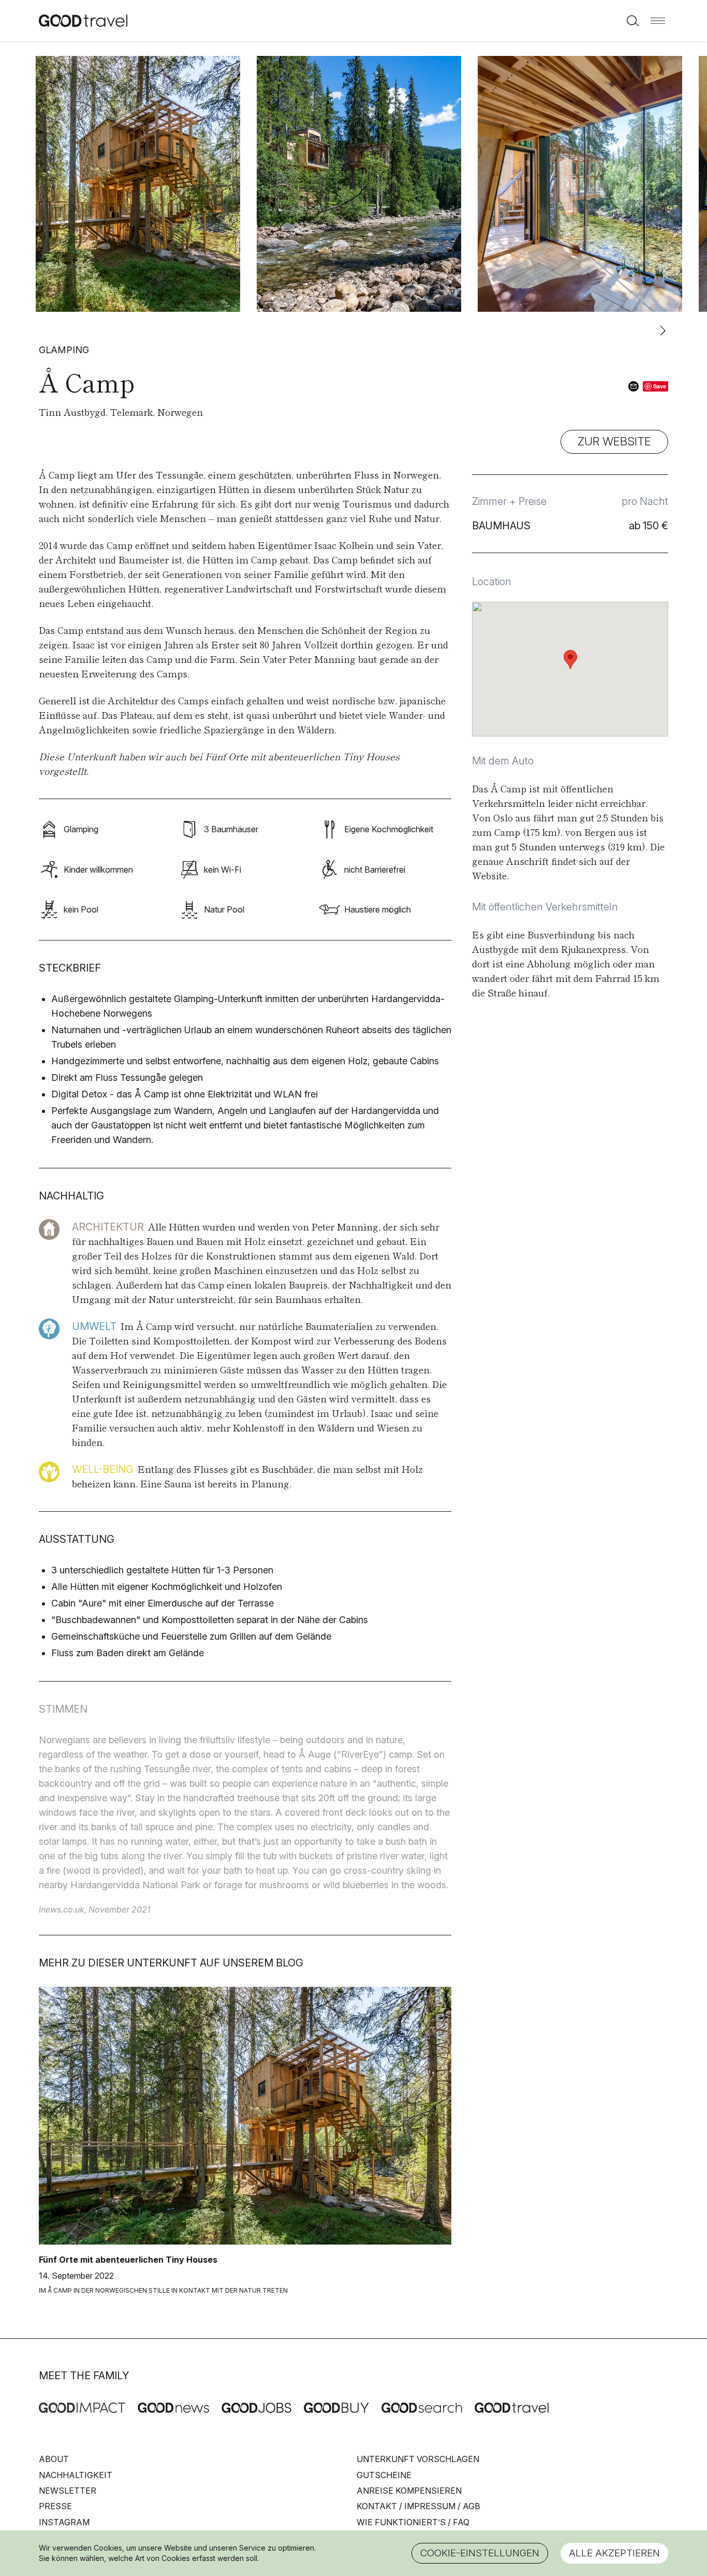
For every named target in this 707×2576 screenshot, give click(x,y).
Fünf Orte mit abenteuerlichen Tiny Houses (302, 756)
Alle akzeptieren (614, 2553)
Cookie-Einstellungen (480, 2553)
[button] (658, 21)
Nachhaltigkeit (76, 2475)
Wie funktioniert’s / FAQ (413, 2522)
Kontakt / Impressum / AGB (418, 2506)
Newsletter (68, 2491)
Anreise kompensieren (409, 2491)
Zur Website (614, 441)
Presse (55, 2506)
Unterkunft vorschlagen (418, 2459)
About (54, 2459)
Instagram (64, 2522)
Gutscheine (384, 2475)
